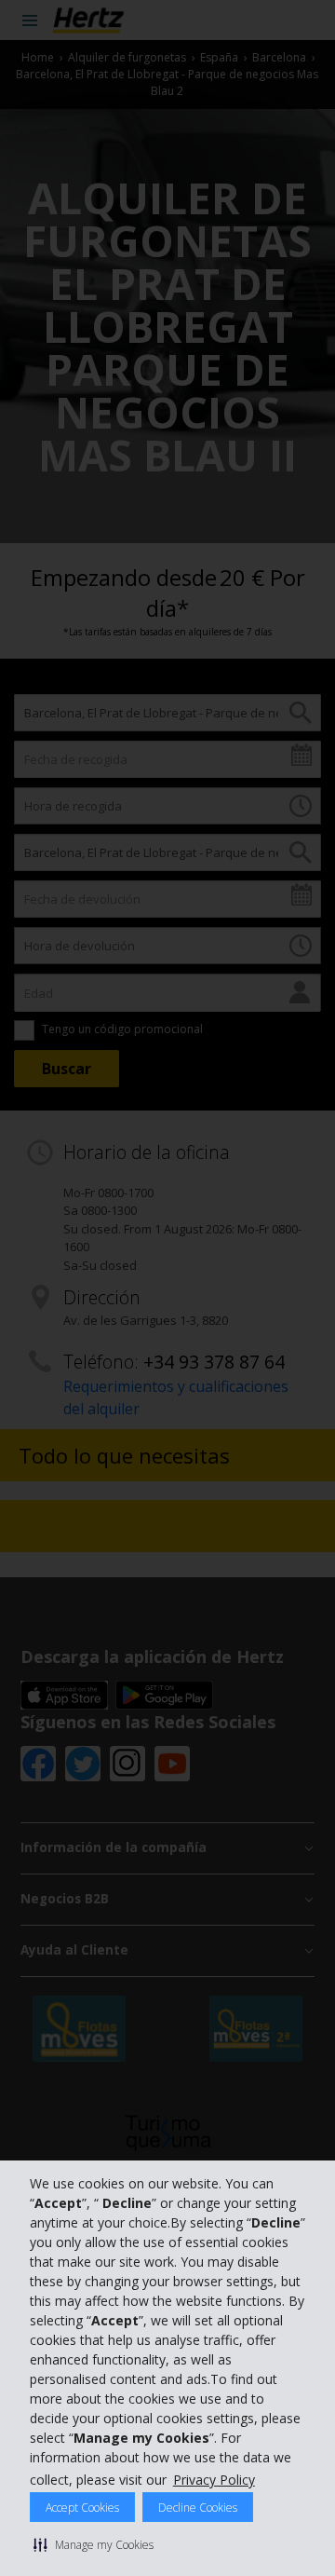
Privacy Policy (214, 2480)
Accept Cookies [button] (82, 2508)
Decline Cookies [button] (198, 2508)
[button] (94, 2544)
